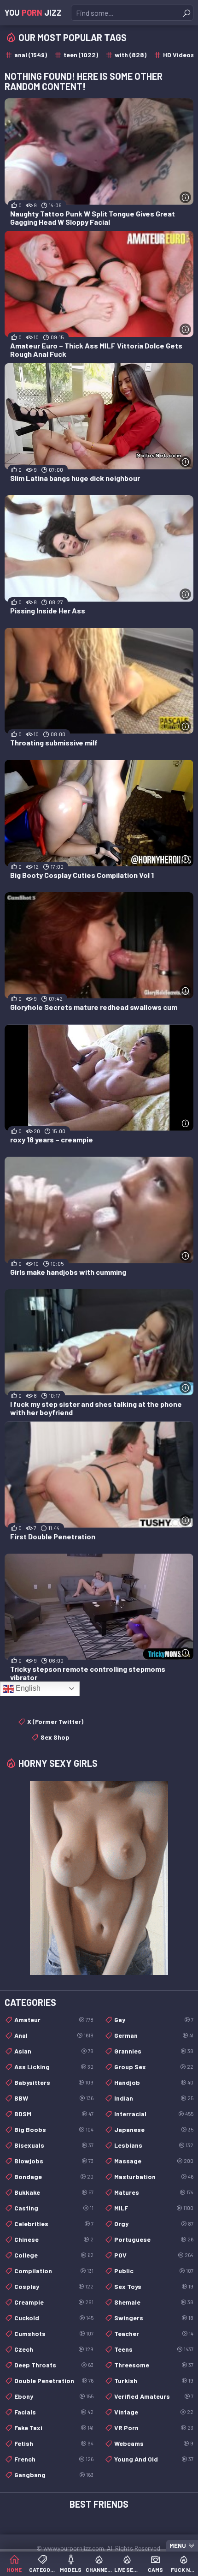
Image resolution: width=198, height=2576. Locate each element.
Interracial (154, 2114)
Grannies (154, 2051)
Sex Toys (154, 2286)
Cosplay (54, 2286)
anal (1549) (31, 55)
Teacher (154, 2333)
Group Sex (154, 2067)
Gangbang (54, 2475)
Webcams (154, 2443)
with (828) (131, 55)
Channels (99, 2570)
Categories (42, 2570)
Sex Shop (55, 1737)
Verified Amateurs (154, 2396)
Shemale (154, 2302)
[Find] (186, 13)
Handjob (154, 2082)
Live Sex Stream (127, 2570)
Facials (54, 2412)
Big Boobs (54, 2129)
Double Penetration (54, 2381)
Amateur (54, 2020)
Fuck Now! (184, 2570)
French (54, 2459)
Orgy (154, 2224)
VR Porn (154, 2428)
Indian (154, 2098)
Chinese (54, 2239)
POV (154, 2255)
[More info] (185, 197)
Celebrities (54, 2224)
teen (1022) (81, 55)
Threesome (154, 2365)
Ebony (54, 2396)
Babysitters (54, 2082)
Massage (154, 2161)
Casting (54, 2208)
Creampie (54, 2302)
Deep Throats (54, 2365)
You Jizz (33, 12)
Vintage (154, 2412)
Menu (178, 2546)
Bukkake (54, 2192)
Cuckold (54, 2318)
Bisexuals (54, 2145)
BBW (54, 2098)
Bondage (54, 2177)
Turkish (154, 2381)
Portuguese (154, 2239)
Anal (54, 2035)
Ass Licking (54, 2067)
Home (14, 2570)
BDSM (54, 2114)
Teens (154, 2349)
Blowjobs (54, 2161)
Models (71, 2570)
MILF (154, 2208)
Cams (155, 2570)
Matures (154, 2192)
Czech (54, 2349)
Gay (154, 2020)
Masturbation (154, 2177)
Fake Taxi (54, 2428)
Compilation (54, 2271)
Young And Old (154, 2459)
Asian (54, 2051)
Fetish (54, 2443)
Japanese (154, 2129)
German (154, 2035)
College (54, 2255)
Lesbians (154, 2145)
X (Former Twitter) (55, 1721)
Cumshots (54, 2333)
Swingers (154, 2318)
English (27, 1688)
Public (154, 2271)
